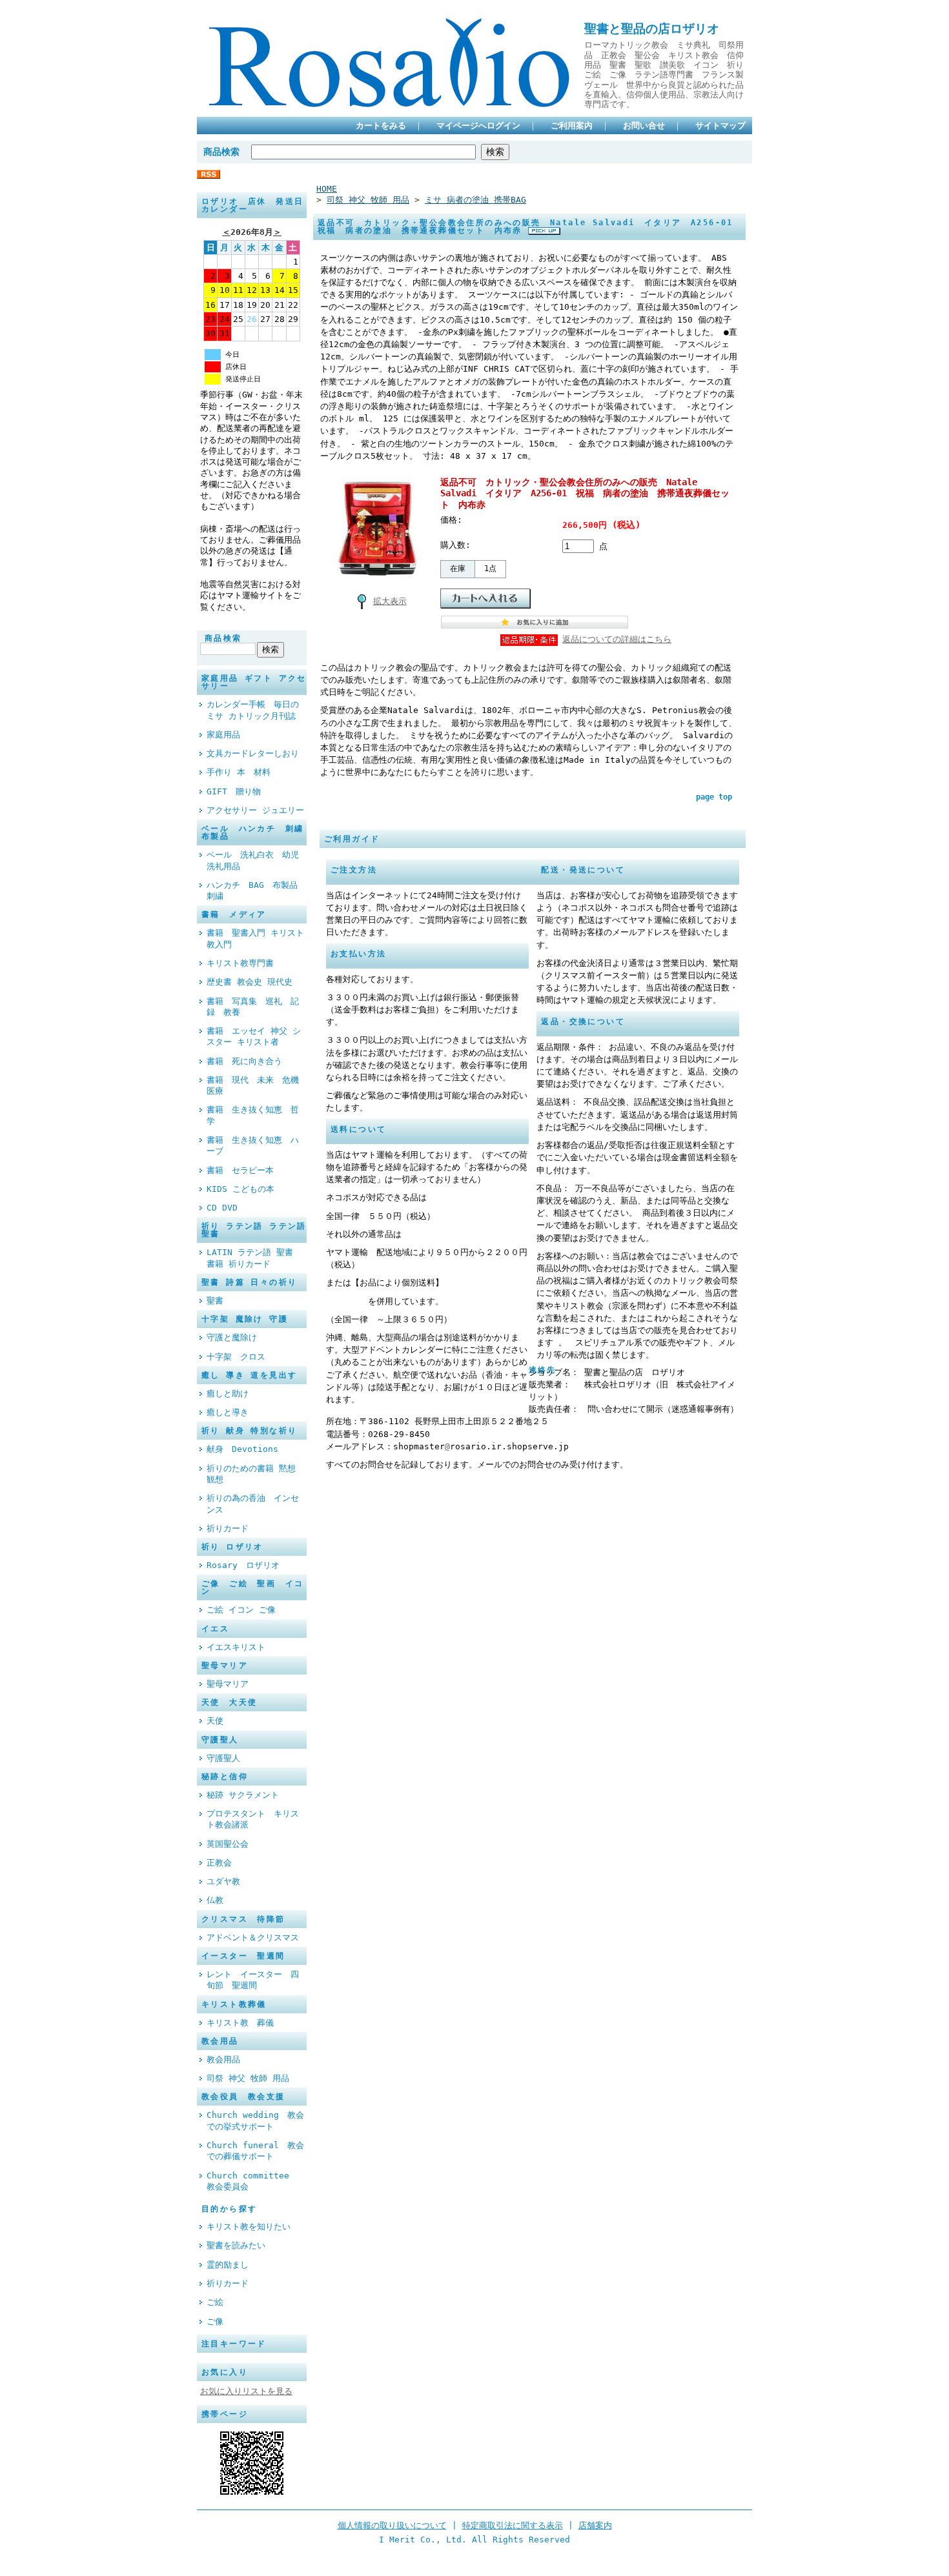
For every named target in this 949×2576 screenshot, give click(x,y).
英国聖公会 (232, 1844)
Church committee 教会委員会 (252, 2181)
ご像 (215, 2321)
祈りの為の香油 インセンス (253, 1504)
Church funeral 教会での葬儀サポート (255, 2151)
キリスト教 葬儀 (244, 2023)
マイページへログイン (478, 126)
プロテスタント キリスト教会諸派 (253, 1819)
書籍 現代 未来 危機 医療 (257, 1085)
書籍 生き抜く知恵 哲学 (253, 1115)
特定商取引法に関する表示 (513, 2525)
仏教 (215, 1900)
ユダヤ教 (228, 1881)
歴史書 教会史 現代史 (250, 982)
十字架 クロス (236, 1357)
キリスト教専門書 (240, 963)
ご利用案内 (572, 126)
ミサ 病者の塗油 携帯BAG (475, 200)
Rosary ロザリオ (243, 1565)
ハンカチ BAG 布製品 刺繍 (256, 891)
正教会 (223, 1863)
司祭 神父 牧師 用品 (248, 2078)
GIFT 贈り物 (234, 791)
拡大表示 (390, 601)
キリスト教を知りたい (249, 2227)
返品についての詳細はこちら (617, 639)
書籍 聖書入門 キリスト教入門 (255, 938)
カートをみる (381, 126)
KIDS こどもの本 (240, 1189)
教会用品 (223, 2059)
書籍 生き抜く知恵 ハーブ (253, 1145)
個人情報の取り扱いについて (392, 2525)
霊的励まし (228, 2265)
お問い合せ (644, 126)
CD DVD (222, 1208)
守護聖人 (223, 1758)
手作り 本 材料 (239, 772)
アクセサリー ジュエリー (255, 810)
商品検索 (221, 152)
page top (714, 797)
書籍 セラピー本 (240, 1170)
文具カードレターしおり (253, 753)
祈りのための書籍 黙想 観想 (251, 1474)
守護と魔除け (232, 1337)
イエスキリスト (236, 1647)
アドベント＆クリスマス (253, 1937)
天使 (215, 1721)
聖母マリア (228, 1684)
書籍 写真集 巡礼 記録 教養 (253, 1007)
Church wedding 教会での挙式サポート (255, 2120)
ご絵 (215, 2302)
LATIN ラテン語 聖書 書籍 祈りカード (250, 1258)
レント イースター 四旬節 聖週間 (253, 1980)
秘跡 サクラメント (243, 1795)
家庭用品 (223, 735)
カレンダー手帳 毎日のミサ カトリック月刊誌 (253, 710)
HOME (327, 189)
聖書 (215, 1301)
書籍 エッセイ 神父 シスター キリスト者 (254, 1036)
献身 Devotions (242, 1449)
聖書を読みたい (236, 2245)
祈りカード (228, 1528)
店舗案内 (595, 2525)
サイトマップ (720, 126)
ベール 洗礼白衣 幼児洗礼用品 (253, 860)
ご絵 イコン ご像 (241, 1610)
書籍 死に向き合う (249, 1061)
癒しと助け (232, 1394)
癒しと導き (228, 1412)
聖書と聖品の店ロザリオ (652, 29)
